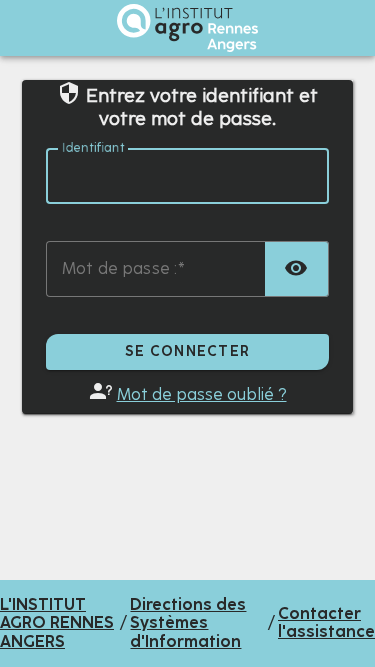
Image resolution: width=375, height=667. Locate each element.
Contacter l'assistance (326, 623)
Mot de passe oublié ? (202, 394)
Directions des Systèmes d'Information (188, 623)
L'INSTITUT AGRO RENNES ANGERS (57, 623)
